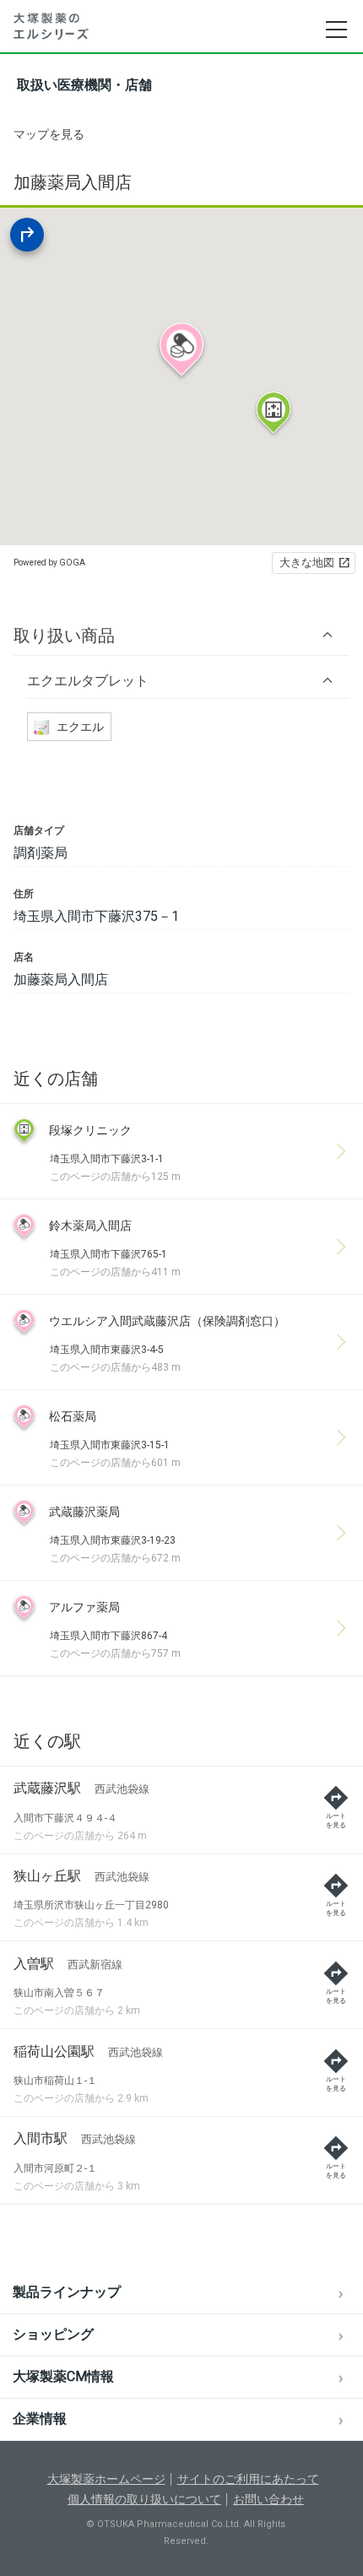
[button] (181, 635)
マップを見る (49, 134)
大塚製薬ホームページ (106, 2479)
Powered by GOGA (49, 563)
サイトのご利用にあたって (248, 2479)
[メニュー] (336, 30)
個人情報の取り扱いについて (144, 2499)
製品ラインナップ (67, 2292)
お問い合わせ (268, 2499)
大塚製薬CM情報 (63, 2376)
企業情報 (40, 2419)
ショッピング (53, 2334)
